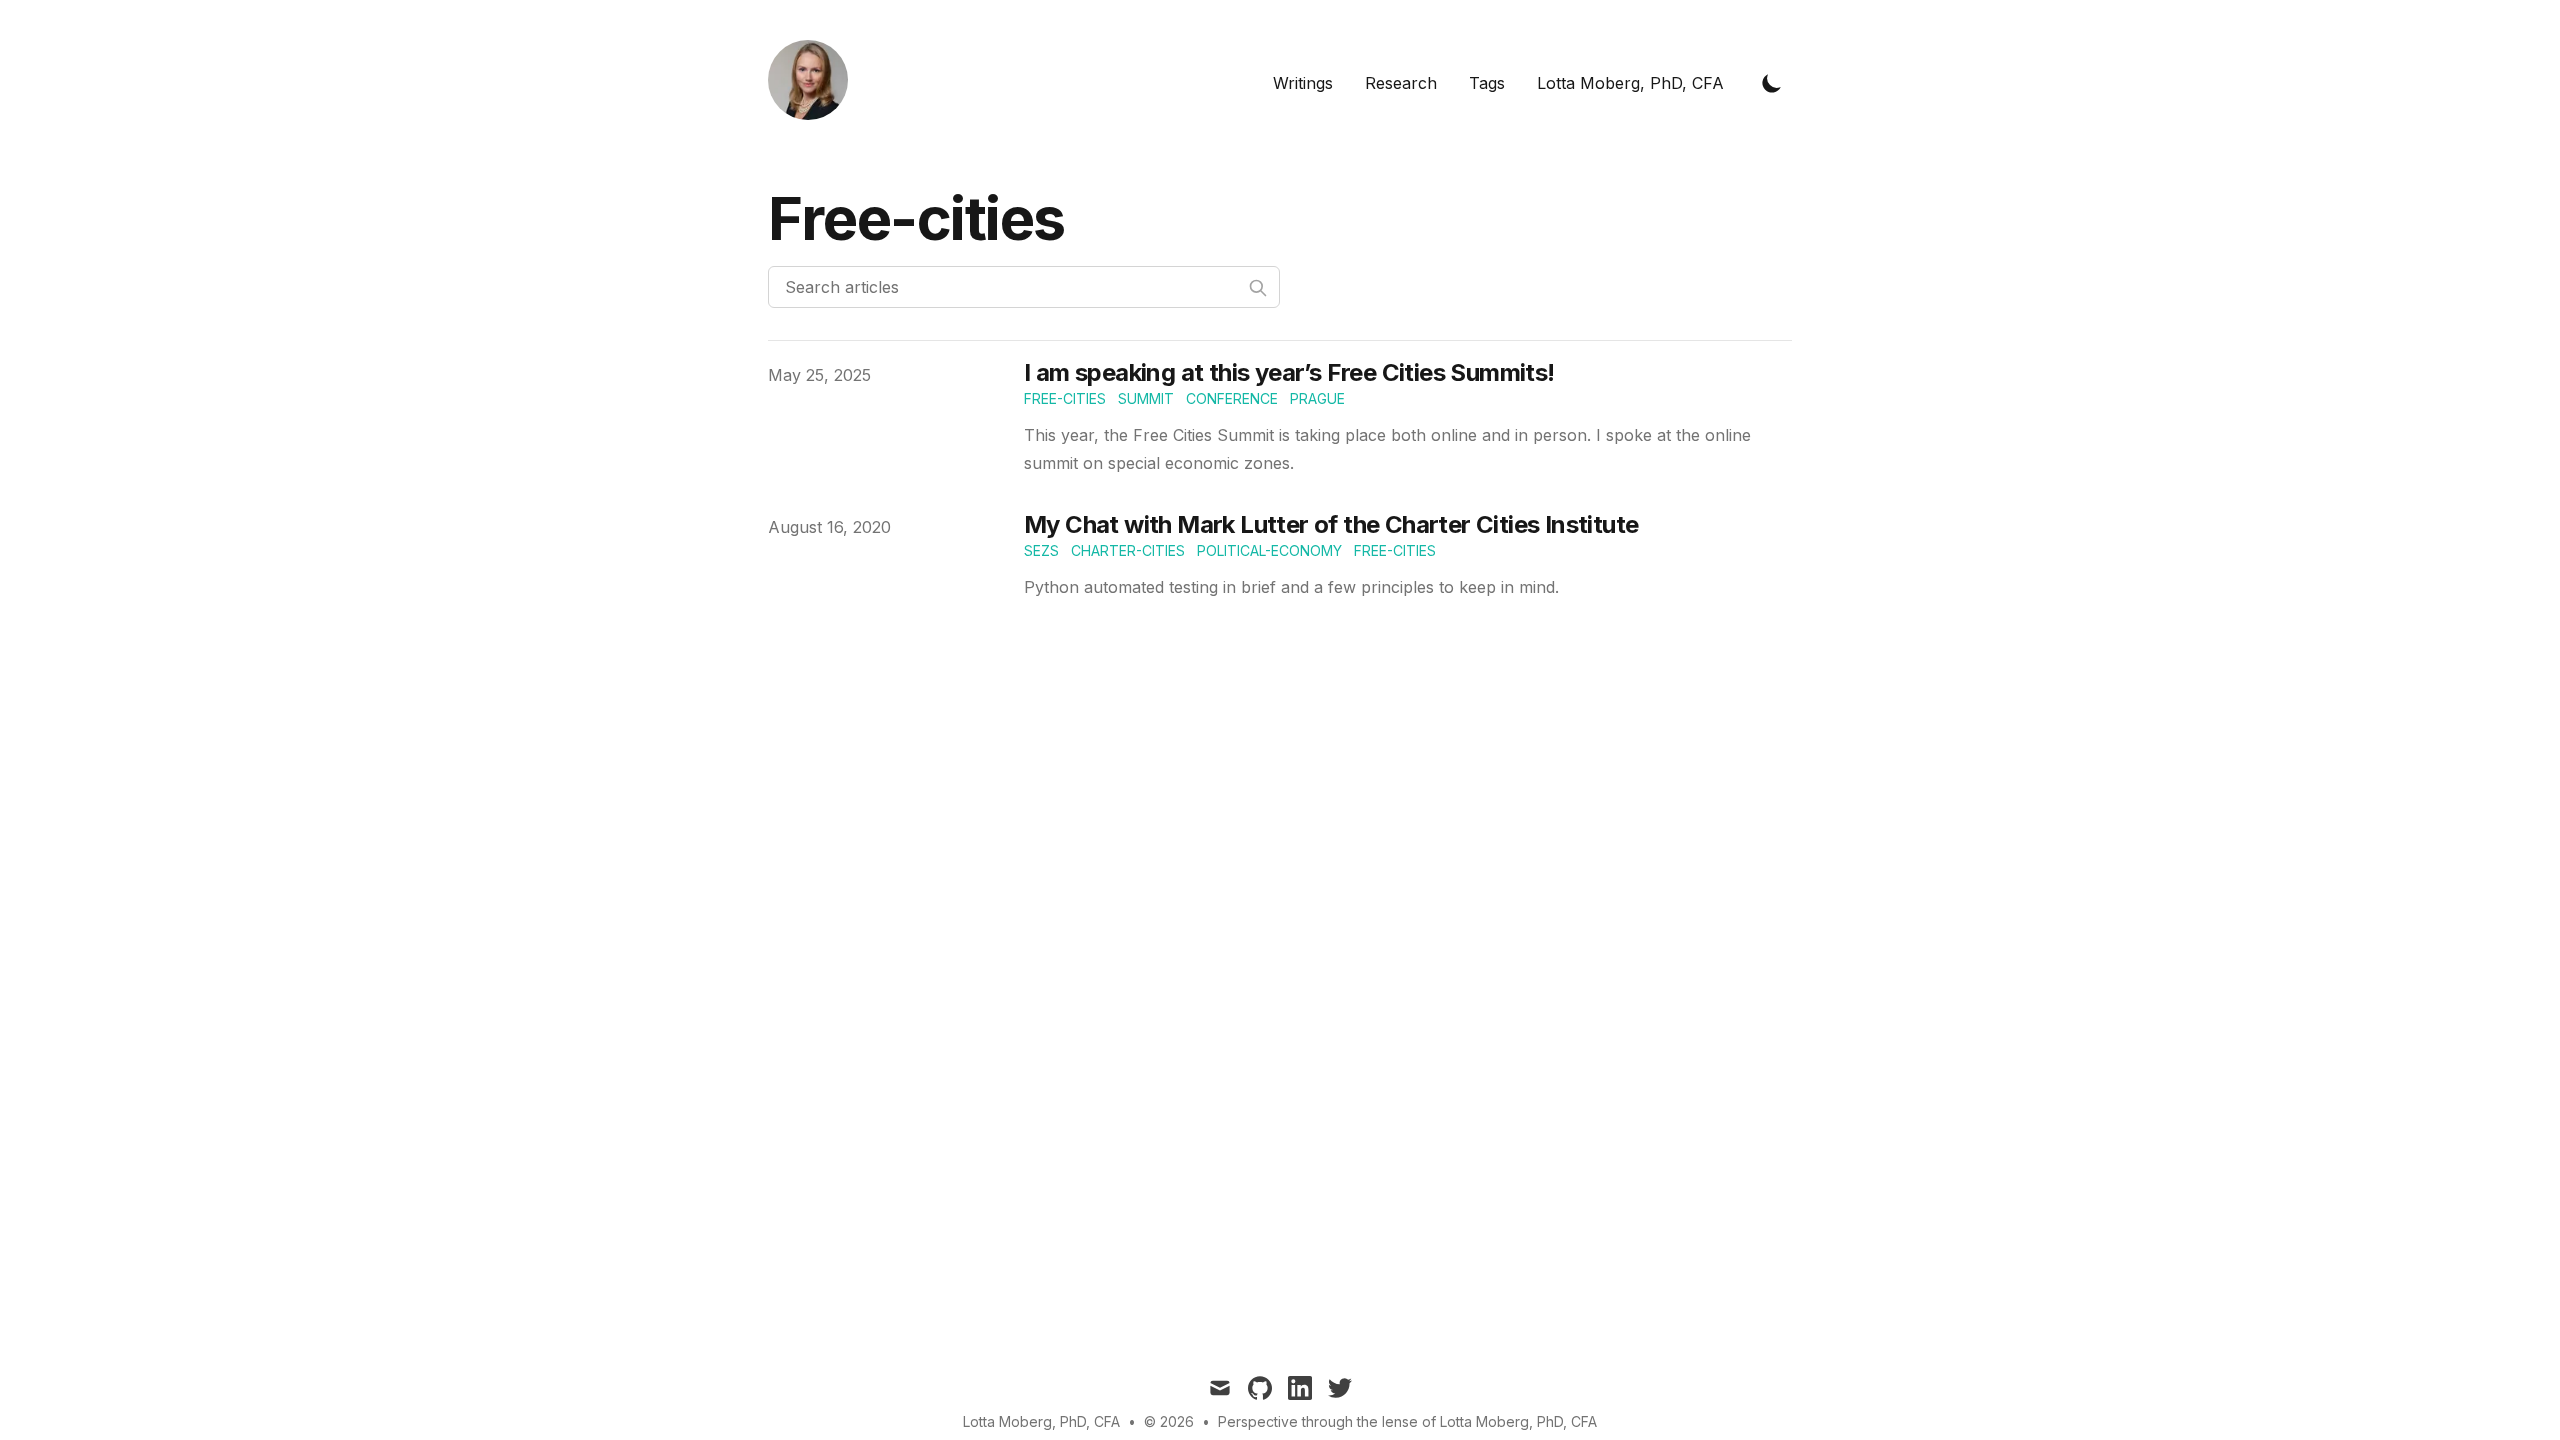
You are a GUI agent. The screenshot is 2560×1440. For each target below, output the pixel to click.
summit (1146, 398)
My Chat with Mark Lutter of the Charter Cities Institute (1331, 524)
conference (1232, 398)
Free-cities (1395, 550)
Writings (1303, 83)
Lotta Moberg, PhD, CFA (1630, 83)
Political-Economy (1269, 550)
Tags (1487, 83)
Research (1401, 83)
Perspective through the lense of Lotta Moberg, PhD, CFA (1407, 1421)
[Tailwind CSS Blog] (814, 83)
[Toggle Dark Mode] (1772, 83)
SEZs (1041, 550)
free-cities (1065, 398)
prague (1317, 398)
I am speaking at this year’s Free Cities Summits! (1289, 372)
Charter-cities (1128, 550)
